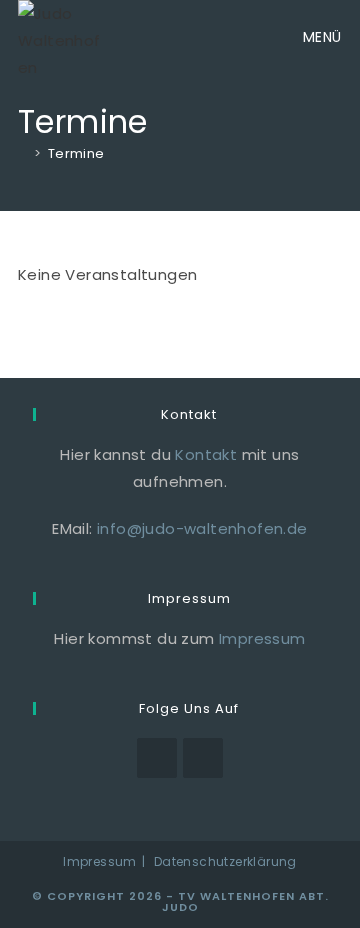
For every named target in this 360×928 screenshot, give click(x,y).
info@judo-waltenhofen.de (202, 528)
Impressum (262, 638)
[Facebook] (157, 758)
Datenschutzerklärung (225, 861)
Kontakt (206, 454)
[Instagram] (203, 758)
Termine (76, 153)
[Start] (23, 153)
